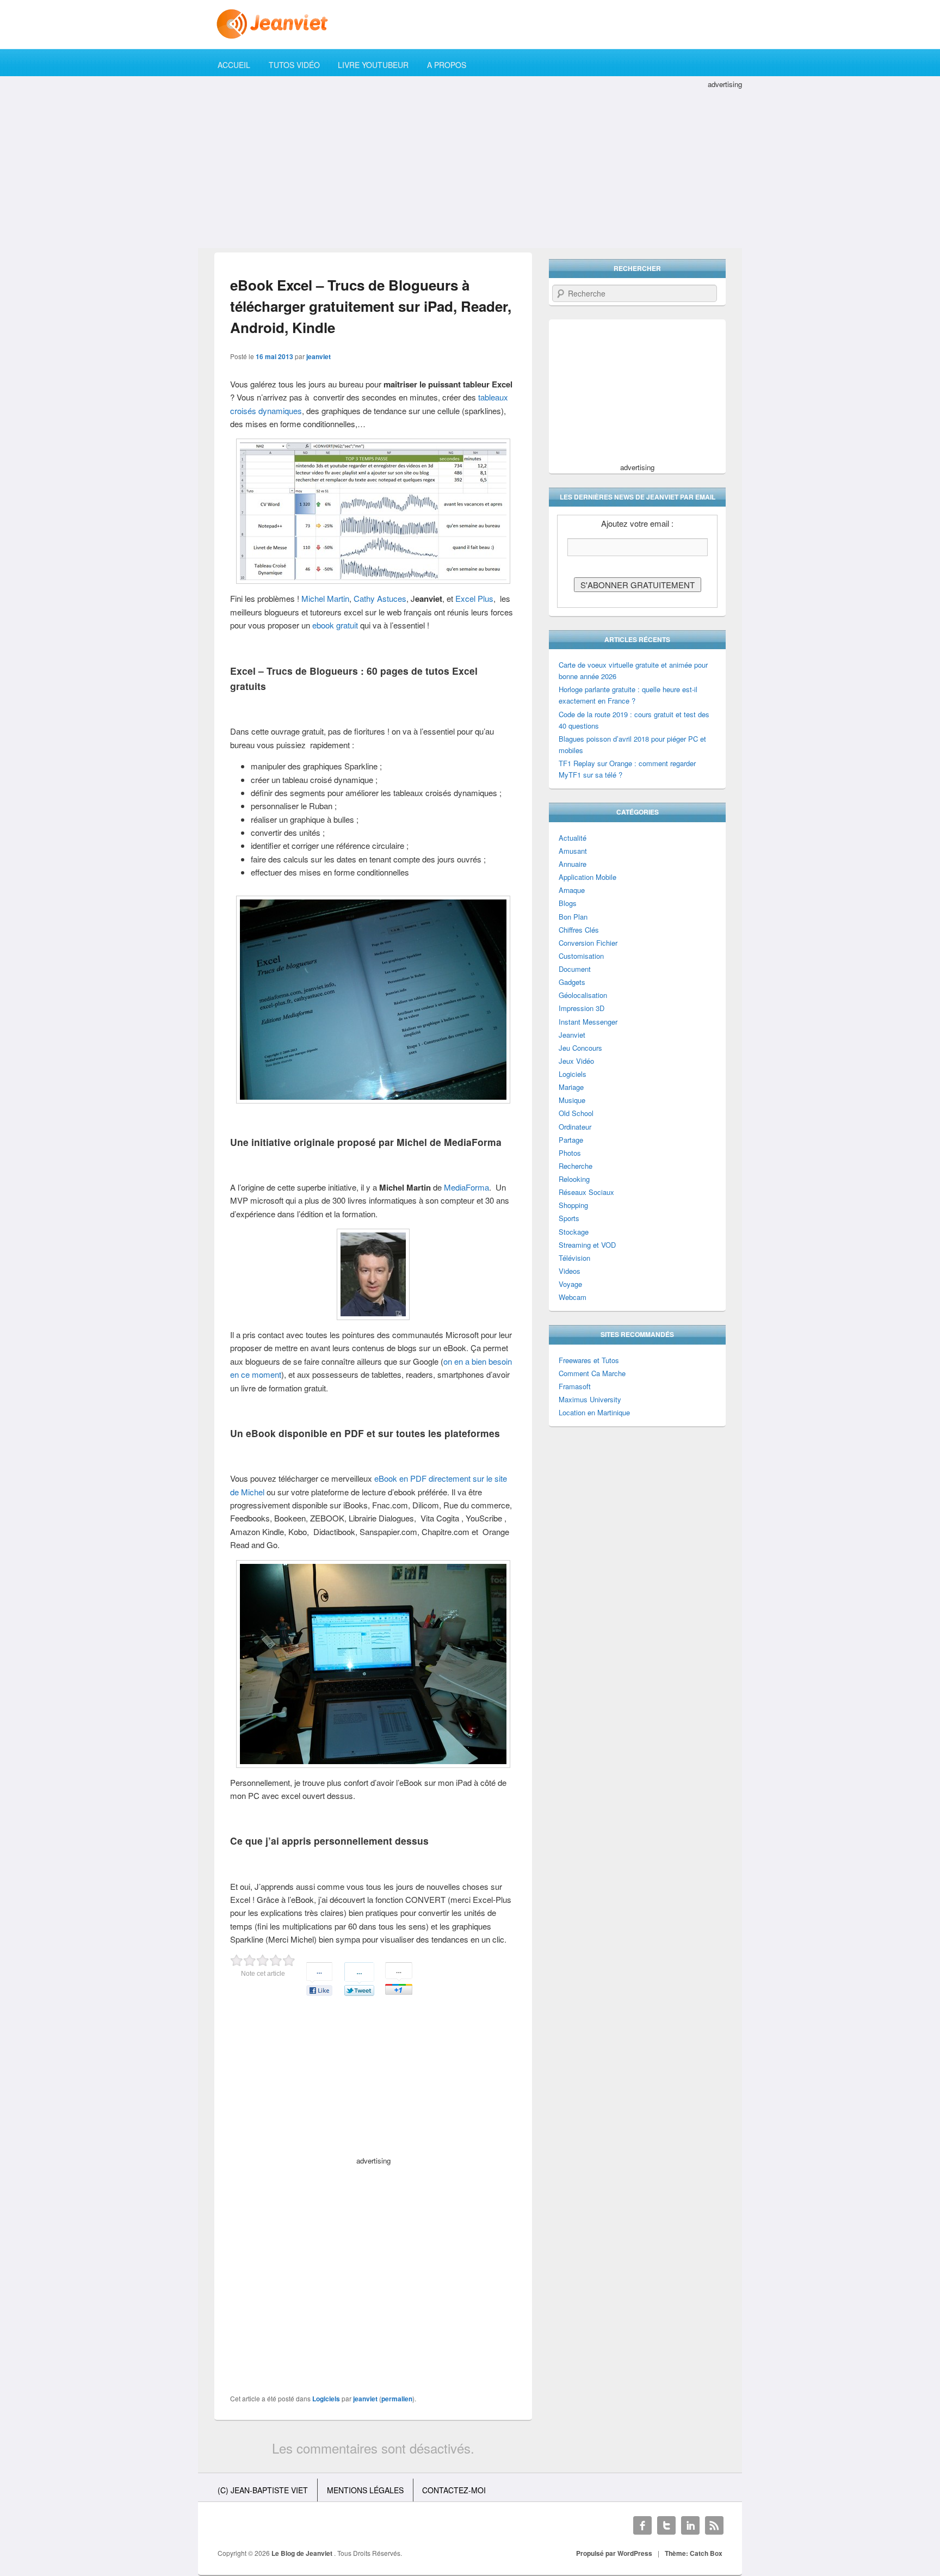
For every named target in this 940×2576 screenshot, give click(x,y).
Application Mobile (587, 877)
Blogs (568, 903)
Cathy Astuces (380, 598)
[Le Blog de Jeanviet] (470, 24)
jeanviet (319, 356)
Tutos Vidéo (294, 65)
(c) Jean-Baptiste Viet (263, 2490)
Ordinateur (575, 1127)
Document (575, 969)
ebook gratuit (335, 625)
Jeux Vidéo (576, 1061)
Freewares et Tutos (589, 1360)
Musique (572, 1100)
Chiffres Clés (579, 930)
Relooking (574, 1179)
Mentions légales (365, 2490)
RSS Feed (714, 2525)
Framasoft (575, 1386)
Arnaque (572, 890)
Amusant (573, 851)
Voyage (570, 1284)
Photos (570, 1153)
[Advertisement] (470, 167)
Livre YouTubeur (373, 65)
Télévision (574, 1258)
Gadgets (572, 982)
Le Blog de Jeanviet (303, 2553)
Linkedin (690, 2525)
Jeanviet (572, 1035)
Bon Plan (573, 917)
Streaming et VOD (587, 1245)
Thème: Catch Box (694, 2553)
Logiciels (326, 2399)
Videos (570, 1271)
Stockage (574, 1232)
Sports (569, 1218)
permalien (397, 2399)
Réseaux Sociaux (586, 1192)
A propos (447, 65)
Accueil (234, 65)
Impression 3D (582, 1008)
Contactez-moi (454, 2490)
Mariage (571, 1087)
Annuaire (573, 864)
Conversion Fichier (588, 943)
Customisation (581, 956)
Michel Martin (325, 598)
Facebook (642, 2525)
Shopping (573, 1205)
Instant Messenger (588, 1022)
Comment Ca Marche (592, 1373)
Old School (576, 1113)
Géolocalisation (583, 995)
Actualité (573, 838)
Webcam (573, 1297)
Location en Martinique (594, 1412)
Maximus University (590, 1399)
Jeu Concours (580, 1048)
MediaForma (466, 1187)
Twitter (666, 2525)
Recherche (576, 1166)
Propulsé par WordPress (614, 2553)
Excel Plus (474, 598)
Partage (571, 1140)
